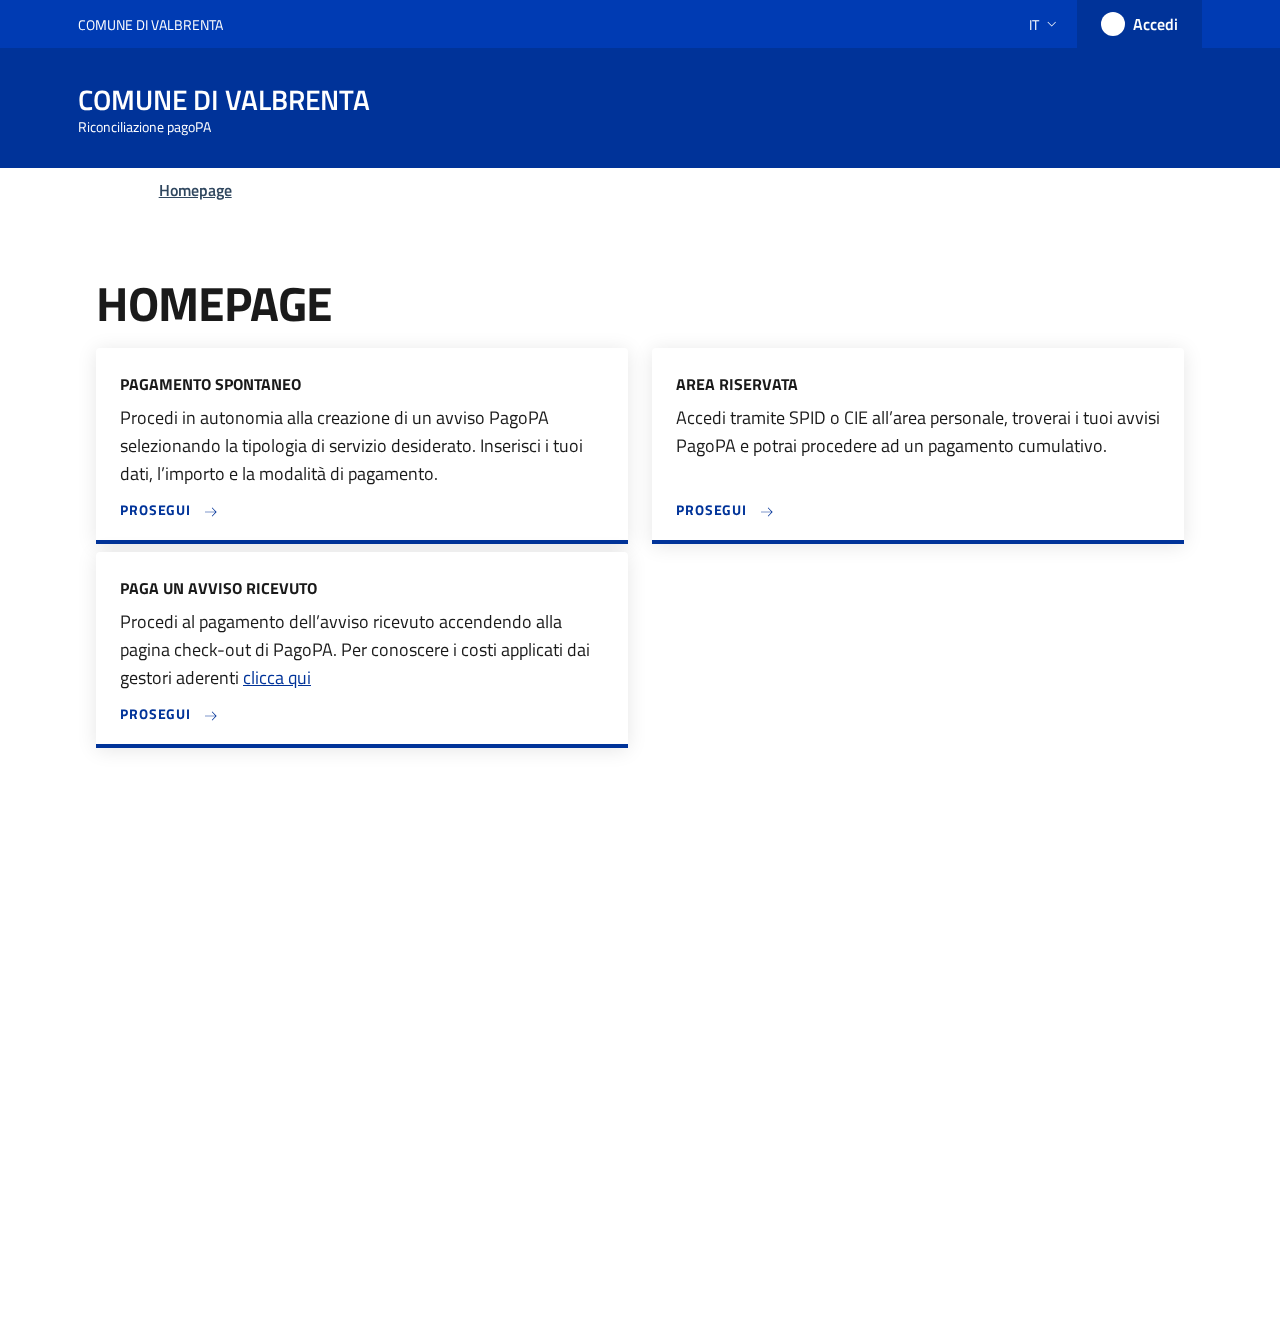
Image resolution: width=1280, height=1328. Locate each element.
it (1034, 24)
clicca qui (277, 677)
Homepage (195, 190)
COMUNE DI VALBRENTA (150, 24)
